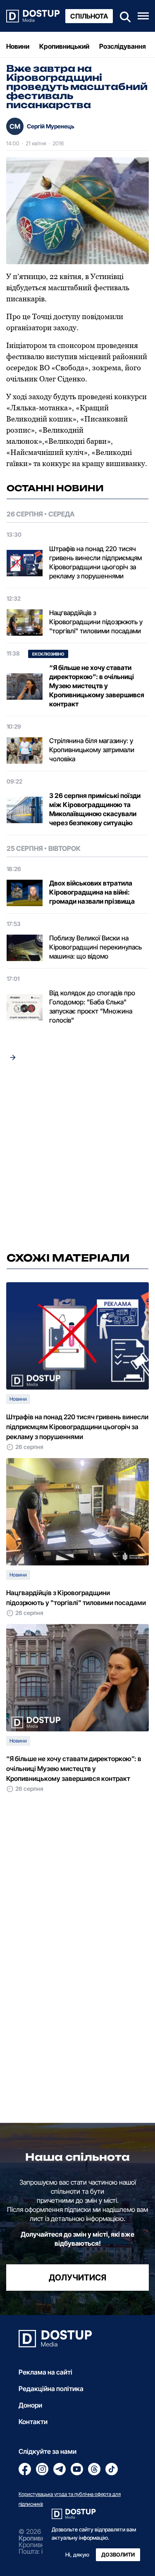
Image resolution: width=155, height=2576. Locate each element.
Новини (18, 46)
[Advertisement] (77, 1159)
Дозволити (118, 2555)
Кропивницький (64, 46)
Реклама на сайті (45, 2372)
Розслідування (123, 46)
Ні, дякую (77, 2555)
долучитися (77, 2278)
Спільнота (89, 16)
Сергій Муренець (51, 126)
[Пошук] (123, 16)
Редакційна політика (51, 2389)
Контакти (33, 2422)
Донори (30, 2405)
